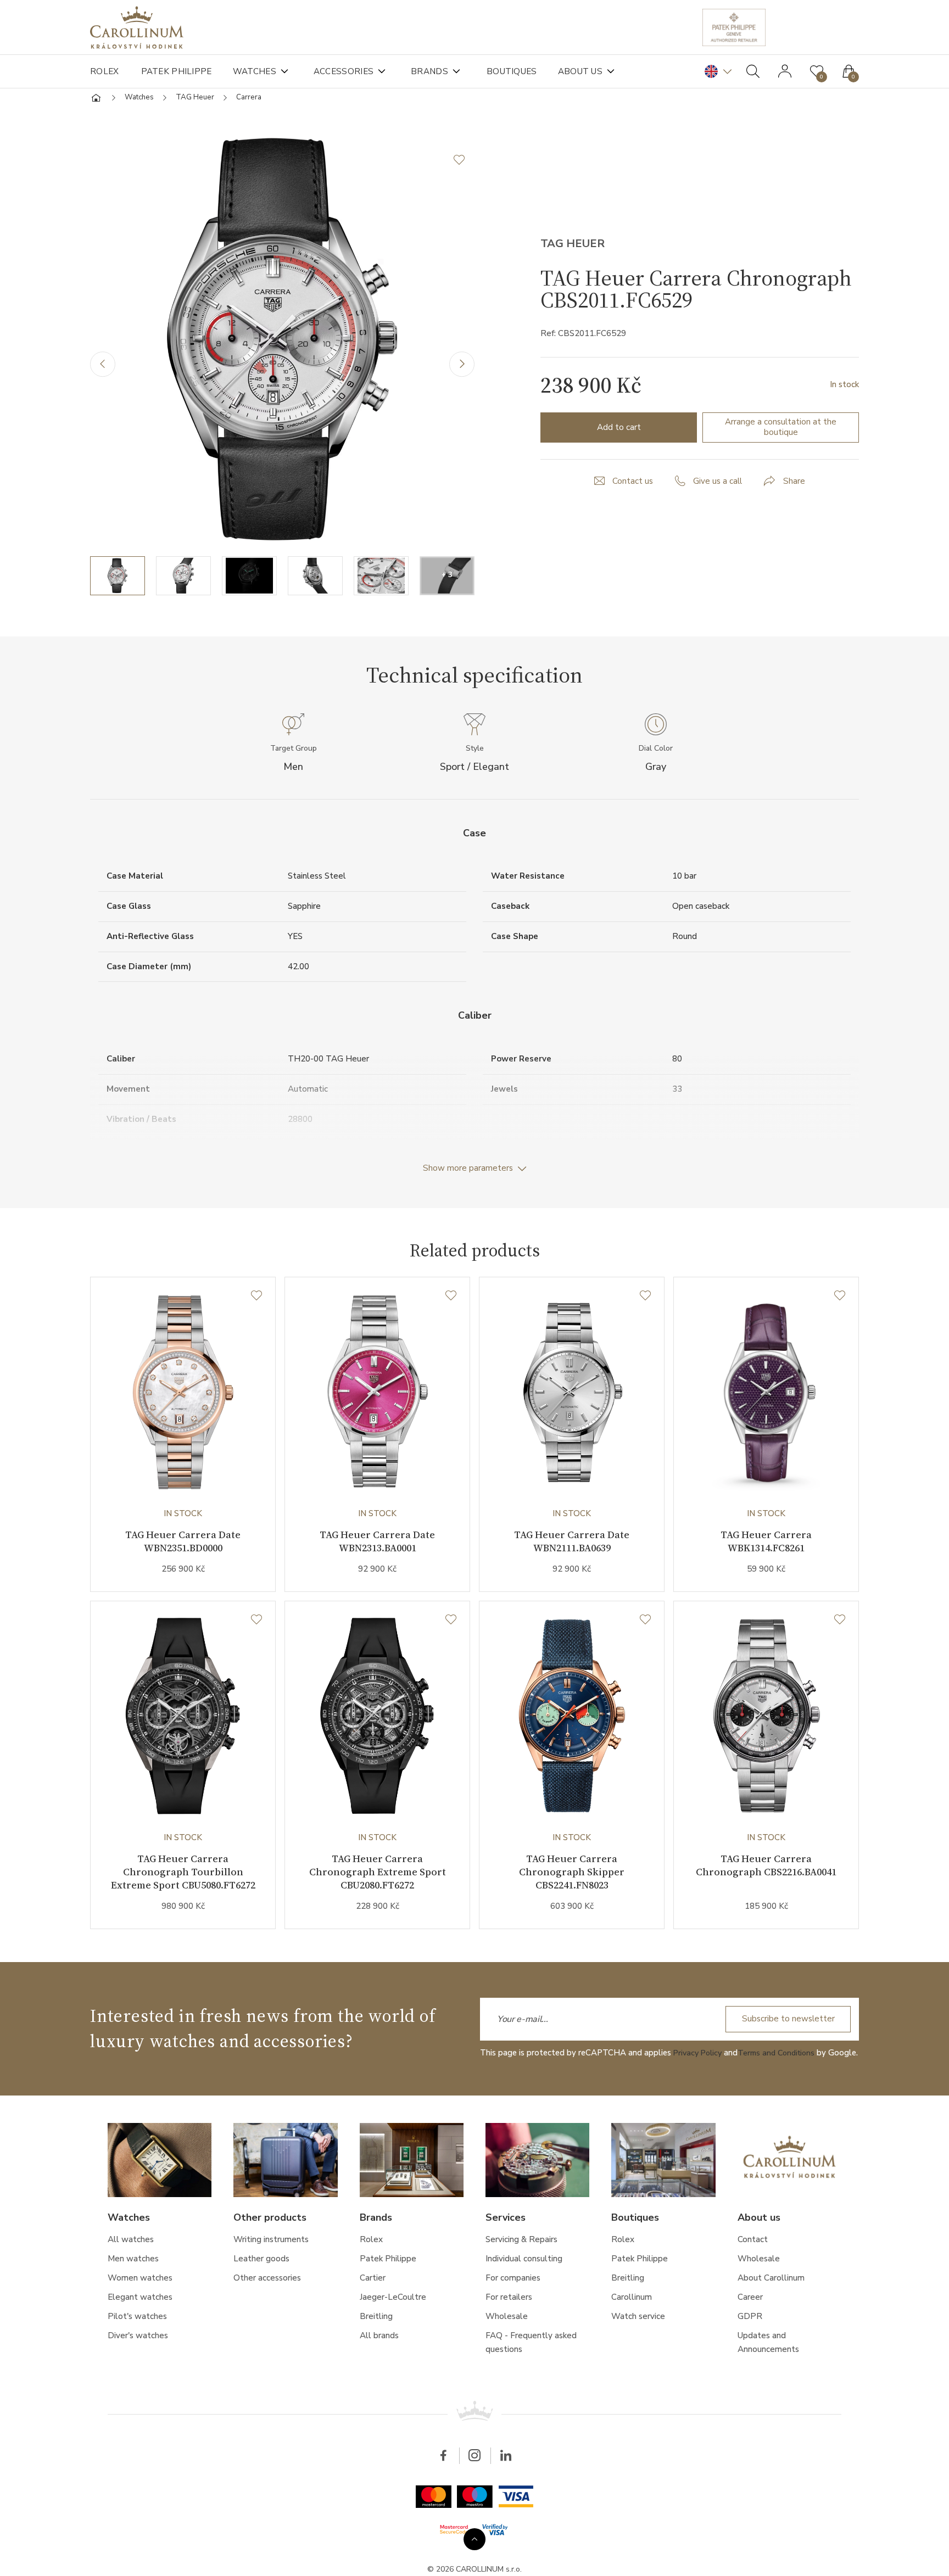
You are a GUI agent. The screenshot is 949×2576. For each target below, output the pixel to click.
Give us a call (719, 487)
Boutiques (524, 71)
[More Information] (474, 2537)
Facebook (442, 2491)
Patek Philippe (178, 71)
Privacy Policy (699, 2075)
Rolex (105, 71)
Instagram (474, 2491)
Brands (440, 71)
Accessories (351, 71)
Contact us (632, 487)
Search (753, 71)
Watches (259, 71)
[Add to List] (464, 165)
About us (597, 71)
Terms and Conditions (782, 2075)
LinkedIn (507, 2491)
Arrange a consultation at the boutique (781, 432)
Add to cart (619, 432)
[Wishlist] (256, 1308)
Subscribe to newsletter (785, 2041)
